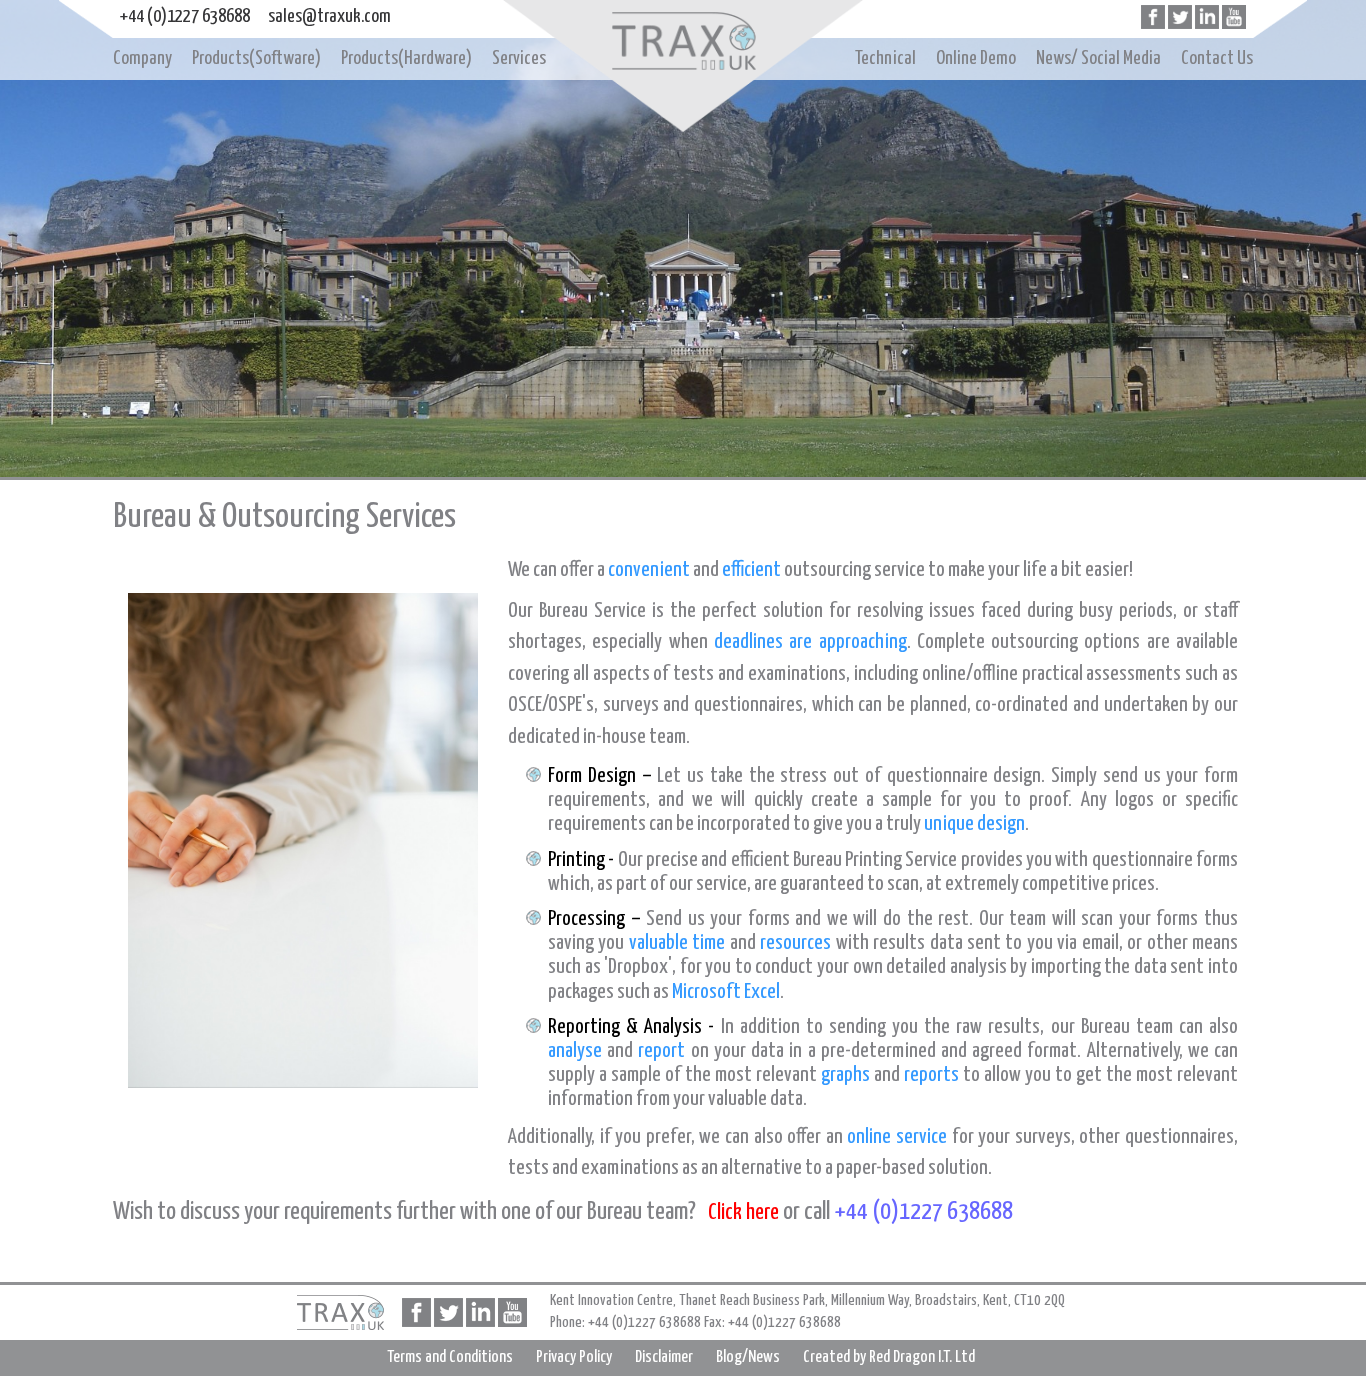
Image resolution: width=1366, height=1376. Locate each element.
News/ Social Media (1098, 58)
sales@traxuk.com (329, 16)
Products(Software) (256, 58)
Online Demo (976, 58)
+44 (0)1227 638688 (185, 16)
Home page (683, 42)
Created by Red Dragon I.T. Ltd (889, 1357)
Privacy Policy (574, 1357)
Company (142, 58)
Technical (885, 58)
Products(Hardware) (406, 58)
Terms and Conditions (450, 1357)
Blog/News (748, 1357)
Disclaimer (664, 1357)
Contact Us (1217, 58)
